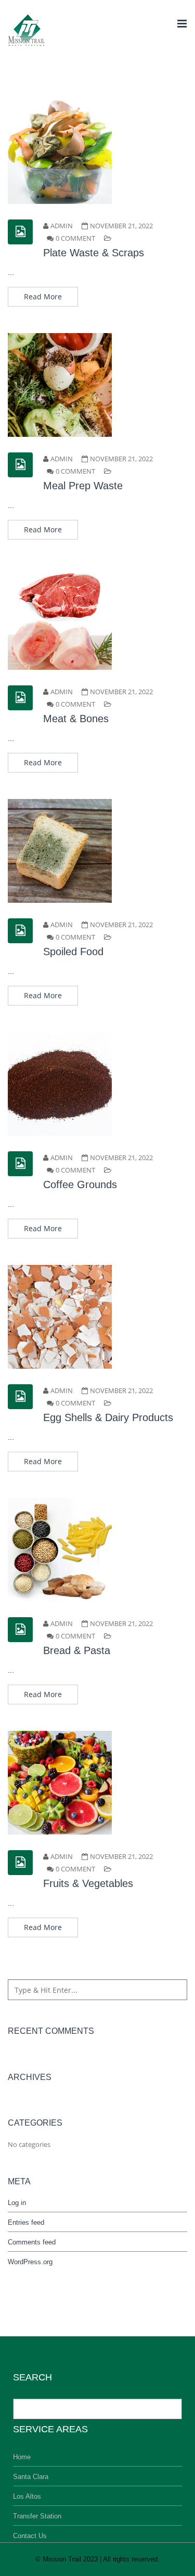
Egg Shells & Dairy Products (108, 1417)
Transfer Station (37, 2516)
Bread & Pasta (77, 1650)
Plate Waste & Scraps (94, 253)
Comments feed (32, 2242)
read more (43, 297)
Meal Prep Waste (83, 486)
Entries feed (26, 2222)
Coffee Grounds (80, 1184)
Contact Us (30, 2536)
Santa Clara (31, 2477)
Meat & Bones (76, 719)
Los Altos (27, 2496)
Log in (17, 2203)
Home (22, 2457)
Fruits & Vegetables (88, 1883)
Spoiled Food (73, 952)
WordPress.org (30, 2262)
